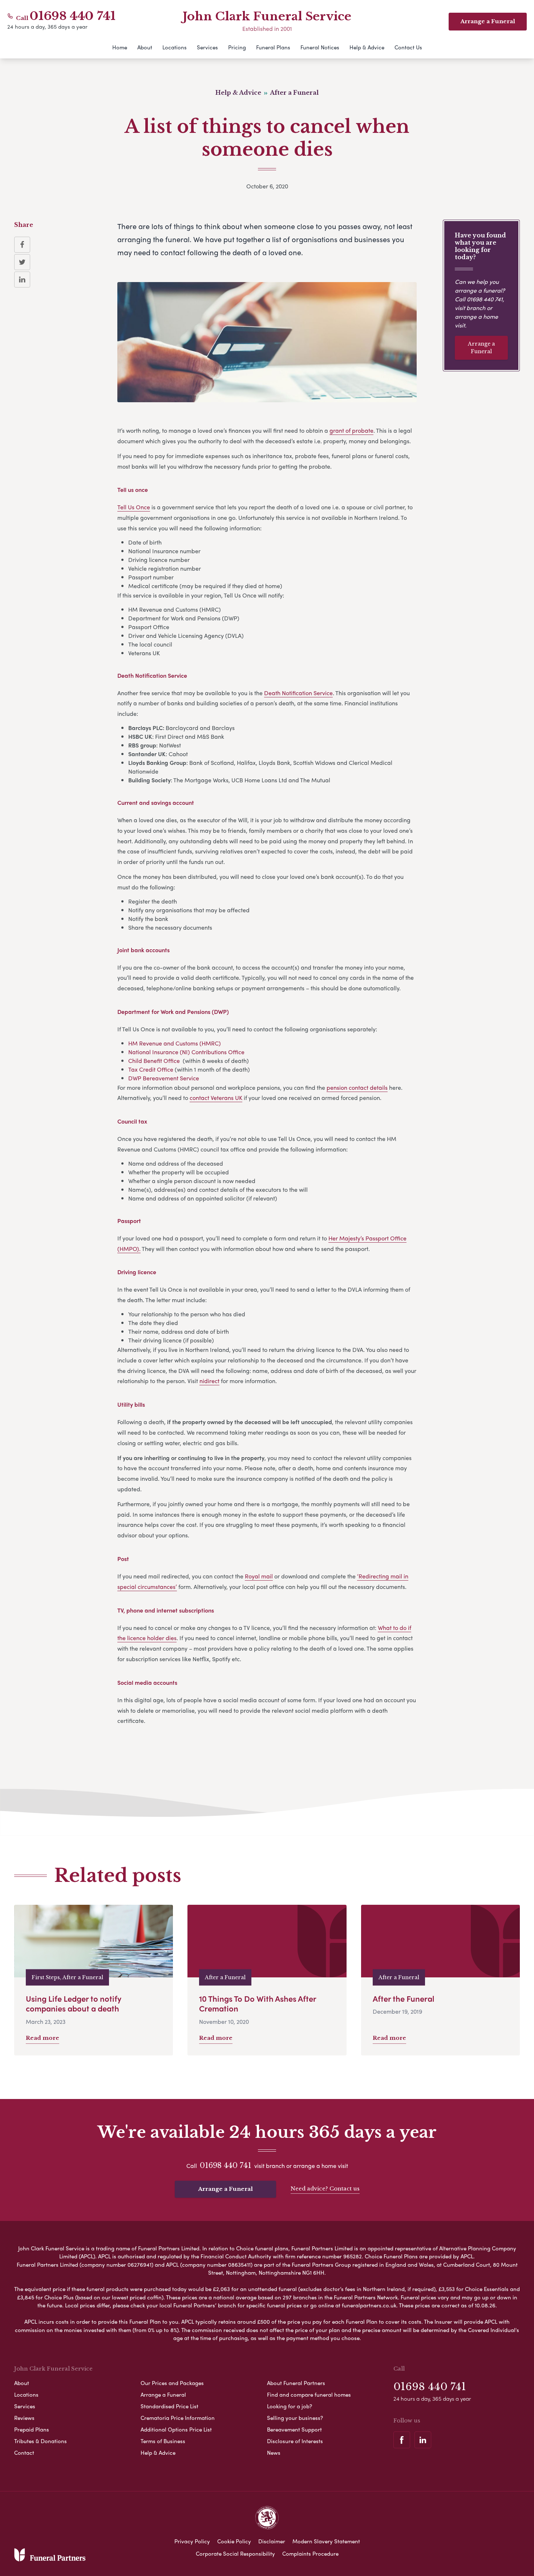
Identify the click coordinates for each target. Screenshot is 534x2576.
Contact (24, 2453)
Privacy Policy (192, 2541)
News (274, 2453)
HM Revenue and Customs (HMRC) (175, 1043)
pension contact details (357, 1087)
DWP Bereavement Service (164, 1078)
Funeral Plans (273, 47)
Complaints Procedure (310, 2553)
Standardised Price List (169, 2406)
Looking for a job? (290, 2406)
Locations (175, 47)
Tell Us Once (134, 507)
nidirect (209, 1381)
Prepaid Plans (32, 2429)
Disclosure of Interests (295, 2441)
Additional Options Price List (176, 2429)
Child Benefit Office (154, 1061)
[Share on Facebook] (22, 245)
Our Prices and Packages (172, 2383)
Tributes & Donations (41, 2441)
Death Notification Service (298, 693)
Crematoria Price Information (178, 2418)
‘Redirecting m (376, 1576)
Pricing (237, 47)
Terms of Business (163, 2441)
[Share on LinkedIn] (22, 280)
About (145, 47)
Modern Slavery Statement (326, 2541)
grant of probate (351, 430)
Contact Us (408, 47)
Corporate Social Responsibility (235, 2553)
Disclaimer (272, 2541)
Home (120, 47)
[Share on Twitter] (22, 262)
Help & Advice (367, 47)
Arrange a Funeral (481, 348)
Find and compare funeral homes (309, 2394)
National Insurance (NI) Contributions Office (186, 1052)
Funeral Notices (320, 47)
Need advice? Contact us (325, 2188)
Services (207, 47)
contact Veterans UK (216, 1098)
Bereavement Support (294, 2429)
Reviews (24, 2418)
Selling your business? (295, 2418)
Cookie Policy (234, 2541)
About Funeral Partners (296, 2383)
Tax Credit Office (151, 1069)
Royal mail (259, 1576)
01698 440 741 (73, 16)
